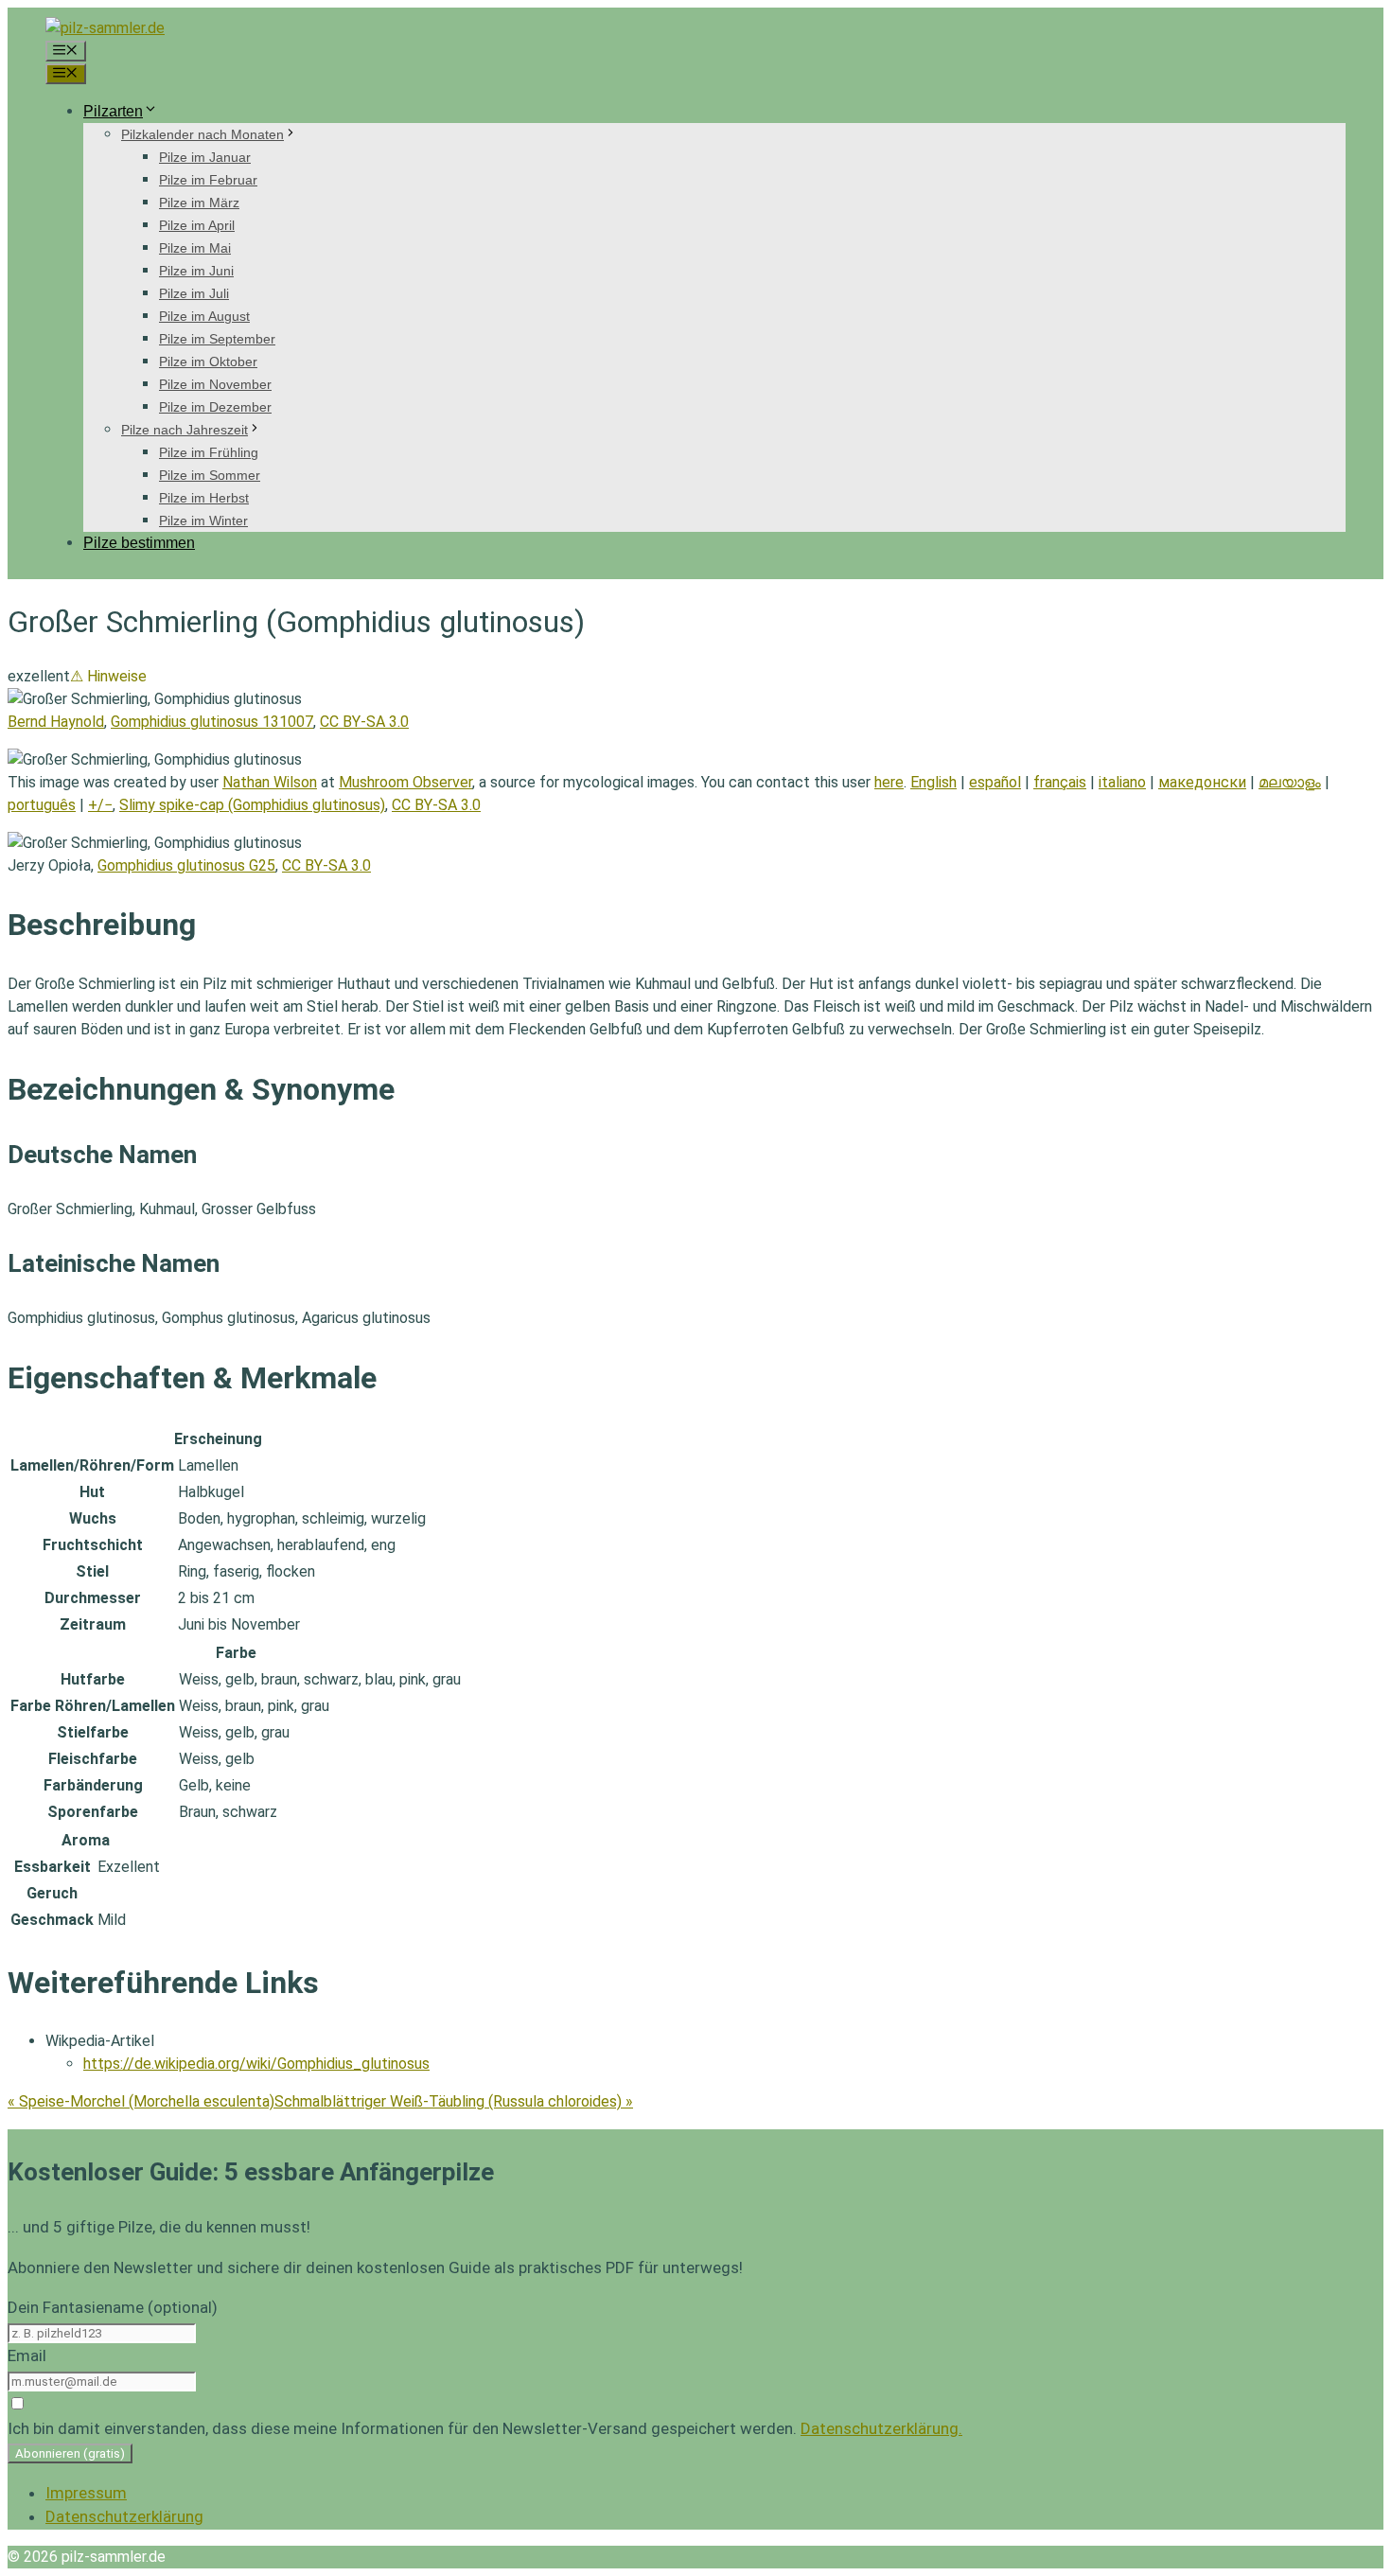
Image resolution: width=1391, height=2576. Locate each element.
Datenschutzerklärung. (881, 2428)
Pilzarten (113, 111)
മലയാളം (1290, 782)
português (42, 805)
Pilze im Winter (203, 520)
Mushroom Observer (405, 782)
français (1060, 782)
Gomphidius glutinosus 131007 (212, 722)
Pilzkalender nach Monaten (202, 134)
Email (27, 2355)
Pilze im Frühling (209, 452)
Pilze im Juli (194, 293)
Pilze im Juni (196, 271)
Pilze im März (199, 203)
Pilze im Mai (195, 248)
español (995, 782)
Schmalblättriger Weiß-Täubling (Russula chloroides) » (454, 2101)
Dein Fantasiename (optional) (113, 2307)
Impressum (86, 2493)
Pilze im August (204, 316)
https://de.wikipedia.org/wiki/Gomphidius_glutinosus (256, 2064)
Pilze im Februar (208, 180)
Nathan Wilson (270, 782)
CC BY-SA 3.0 (364, 722)
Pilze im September (217, 339)
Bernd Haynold (56, 722)
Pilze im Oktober (208, 362)
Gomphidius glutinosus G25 (186, 865)
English (933, 782)
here (889, 782)
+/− (100, 805)
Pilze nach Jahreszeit (185, 430)
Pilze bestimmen (139, 543)
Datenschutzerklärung (124, 2516)
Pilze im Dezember (215, 407)
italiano (1122, 782)
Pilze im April (197, 225)
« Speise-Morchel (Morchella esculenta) (141, 2101)
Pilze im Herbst (204, 498)
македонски (1202, 782)
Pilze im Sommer (210, 475)
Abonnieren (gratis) (70, 2453)
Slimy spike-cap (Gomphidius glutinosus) (252, 805)
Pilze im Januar (205, 157)
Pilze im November (215, 384)
